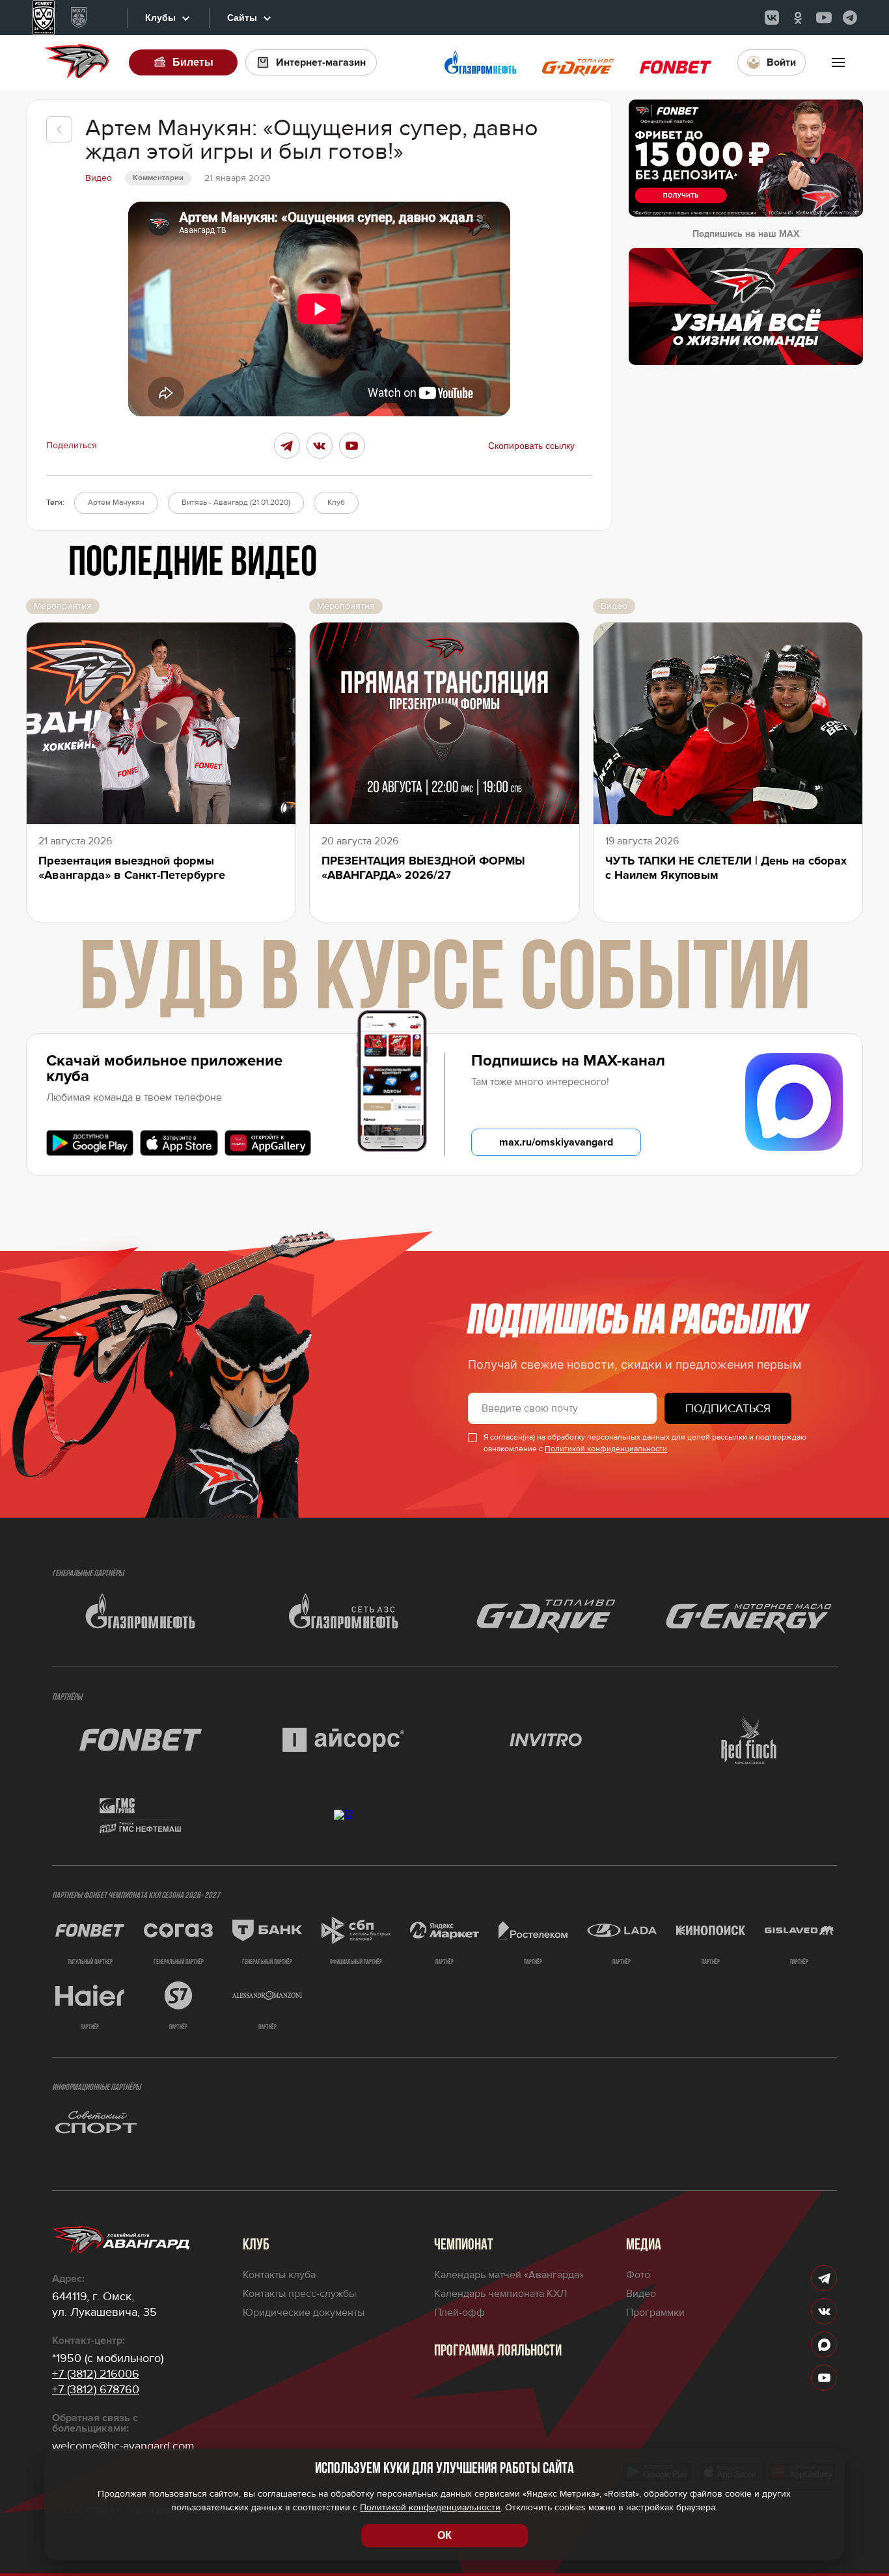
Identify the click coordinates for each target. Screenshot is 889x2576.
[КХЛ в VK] (772, 18)
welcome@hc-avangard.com (123, 2446)
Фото (638, 2275)
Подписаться (728, 1408)
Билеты (193, 62)
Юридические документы (304, 2313)
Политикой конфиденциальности (606, 1449)
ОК (444, 2535)
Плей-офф (459, 2313)
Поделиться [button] (72, 446)
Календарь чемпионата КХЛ (500, 2294)
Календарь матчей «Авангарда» (509, 2275)
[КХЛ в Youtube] (824, 18)
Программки (655, 2313)
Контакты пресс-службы (299, 2294)
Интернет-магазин (321, 62)
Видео (641, 2294)
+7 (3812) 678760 (96, 2389)
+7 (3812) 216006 (96, 2374)
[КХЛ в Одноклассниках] (798, 18)
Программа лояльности (498, 2352)
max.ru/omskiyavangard (556, 1142)
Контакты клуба (279, 2275)
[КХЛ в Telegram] (850, 18)
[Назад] (59, 129)
